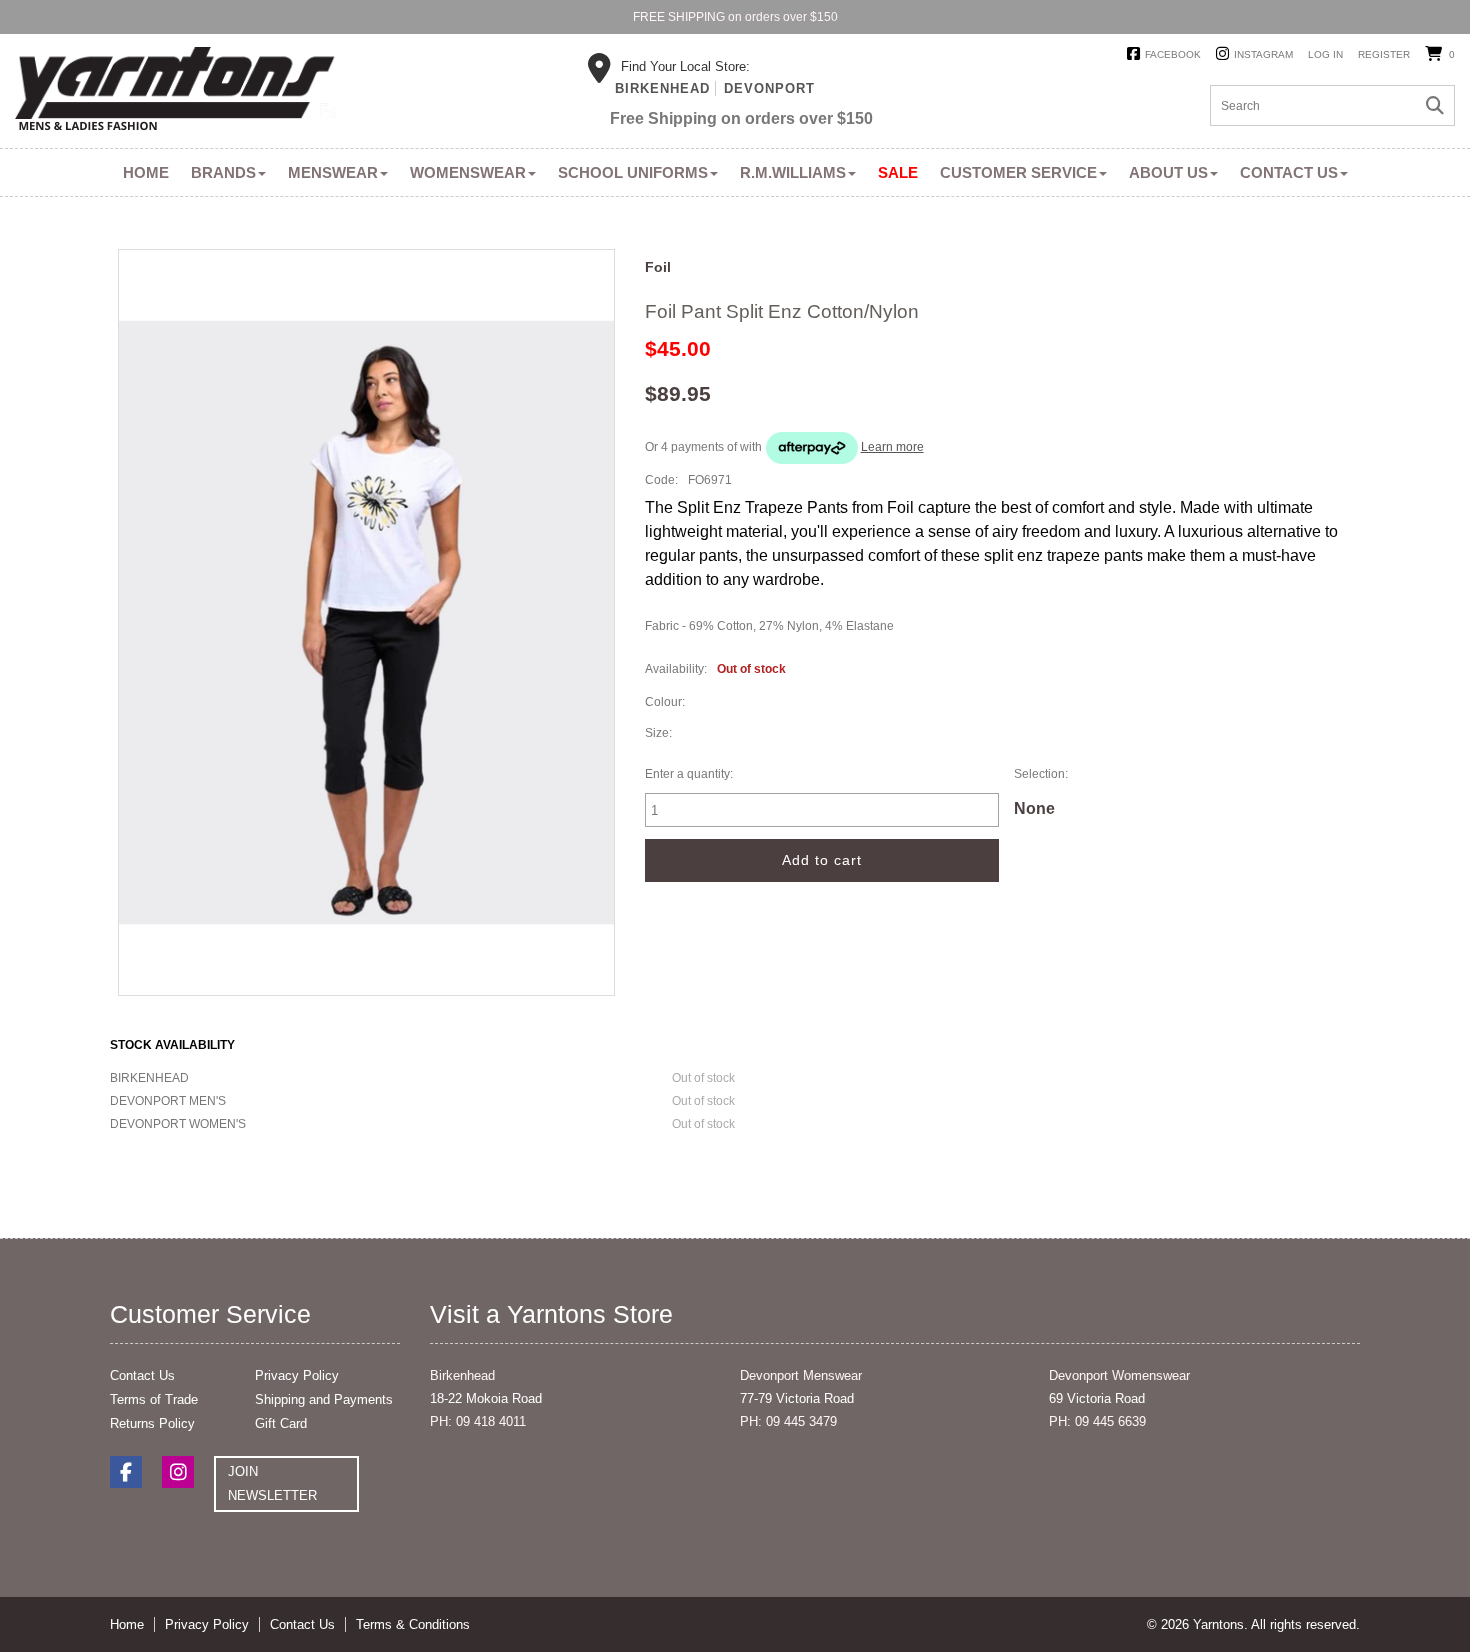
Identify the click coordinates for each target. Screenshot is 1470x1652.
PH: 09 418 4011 (478, 1421)
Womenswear (468, 172)
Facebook (1173, 54)
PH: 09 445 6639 (1097, 1421)
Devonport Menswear (801, 1375)
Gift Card (281, 1423)
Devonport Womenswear (1119, 1375)
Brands (223, 172)
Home (146, 172)
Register (1384, 54)
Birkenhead (662, 88)
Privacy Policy (297, 1375)
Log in (1325, 54)
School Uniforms (633, 172)
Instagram (1263, 54)
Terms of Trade (154, 1399)
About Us (1168, 172)
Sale (898, 172)
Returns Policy (152, 1423)
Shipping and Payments (324, 1399)
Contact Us (1289, 172)
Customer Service (1018, 172)
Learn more (892, 447)
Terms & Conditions (413, 1624)
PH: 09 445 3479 (788, 1421)
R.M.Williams (793, 172)
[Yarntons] (175, 92)
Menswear (333, 172)
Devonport (769, 88)
